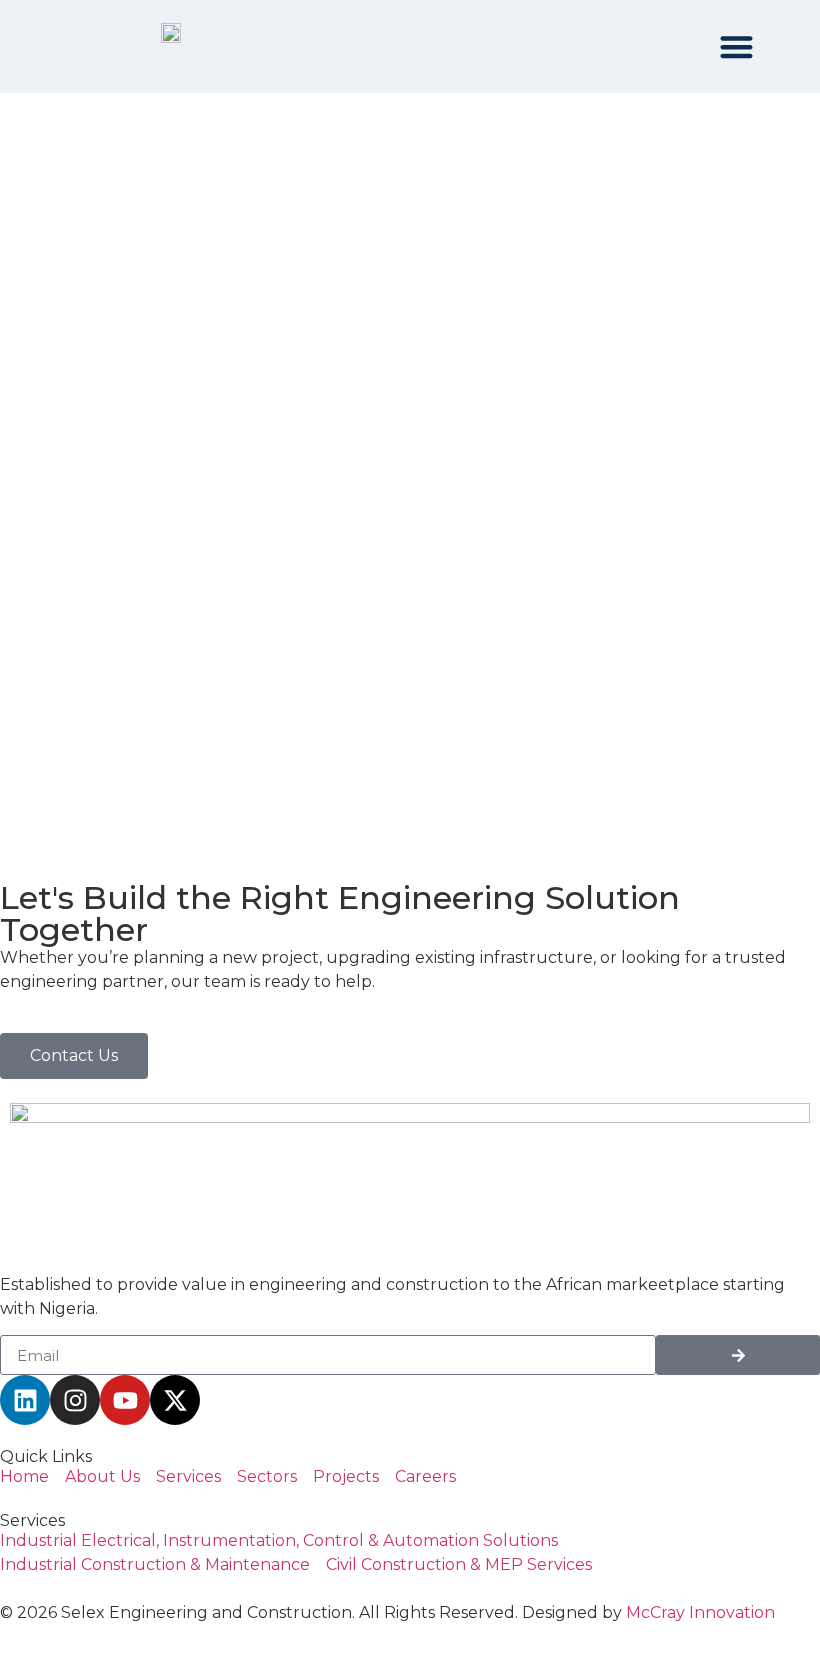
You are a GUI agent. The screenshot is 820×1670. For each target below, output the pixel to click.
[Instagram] (75, 1400)
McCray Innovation (700, 1612)
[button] (737, 46)
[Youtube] (125, 1400)
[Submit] (738, 1355)
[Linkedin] (25, 1400)
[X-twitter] (175, 1400)
